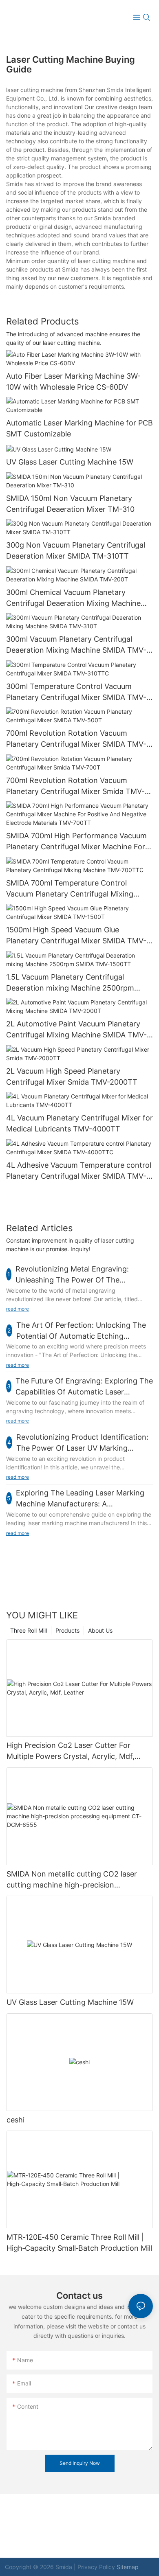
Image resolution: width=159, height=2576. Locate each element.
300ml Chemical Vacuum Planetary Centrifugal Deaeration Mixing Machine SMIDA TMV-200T (73, 598)
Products (67, 1630)
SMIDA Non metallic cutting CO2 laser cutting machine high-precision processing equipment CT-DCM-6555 (72, 1880)
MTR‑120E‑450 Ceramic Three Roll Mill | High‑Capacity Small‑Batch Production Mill (79, 2243)
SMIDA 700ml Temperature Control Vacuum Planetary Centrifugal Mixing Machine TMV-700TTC (70, 889)
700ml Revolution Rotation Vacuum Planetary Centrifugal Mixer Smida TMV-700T (75, 786)
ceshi (15, 2120)
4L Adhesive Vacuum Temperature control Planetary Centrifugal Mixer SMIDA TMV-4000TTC (79, 1171)
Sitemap (128, 2567)
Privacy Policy (96, 2567)
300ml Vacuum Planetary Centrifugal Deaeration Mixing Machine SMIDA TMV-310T (76, 645)
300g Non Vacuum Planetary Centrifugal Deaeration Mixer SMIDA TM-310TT (76, 550)
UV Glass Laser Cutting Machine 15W (70, 462)
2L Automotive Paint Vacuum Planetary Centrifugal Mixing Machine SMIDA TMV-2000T (76, 1030)
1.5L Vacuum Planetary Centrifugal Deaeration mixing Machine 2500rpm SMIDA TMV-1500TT (70, 983)
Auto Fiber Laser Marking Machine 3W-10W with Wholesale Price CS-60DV (73, 381)
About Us (100, 1630)
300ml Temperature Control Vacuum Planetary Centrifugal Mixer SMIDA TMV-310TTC (76, 692)
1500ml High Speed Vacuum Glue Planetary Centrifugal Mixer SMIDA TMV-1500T (76, 936)
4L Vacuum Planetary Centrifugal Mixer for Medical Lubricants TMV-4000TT (79, 1123)
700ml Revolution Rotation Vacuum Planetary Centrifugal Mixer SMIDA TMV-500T (76, 739)
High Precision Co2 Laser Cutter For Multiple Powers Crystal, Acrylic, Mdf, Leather (71, 1751)
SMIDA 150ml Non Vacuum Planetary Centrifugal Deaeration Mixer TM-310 (70, 504)
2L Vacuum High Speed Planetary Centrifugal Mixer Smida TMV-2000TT (72, 1076)
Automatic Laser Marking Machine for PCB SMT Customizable (79, 428)
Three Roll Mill (29, 1630)
